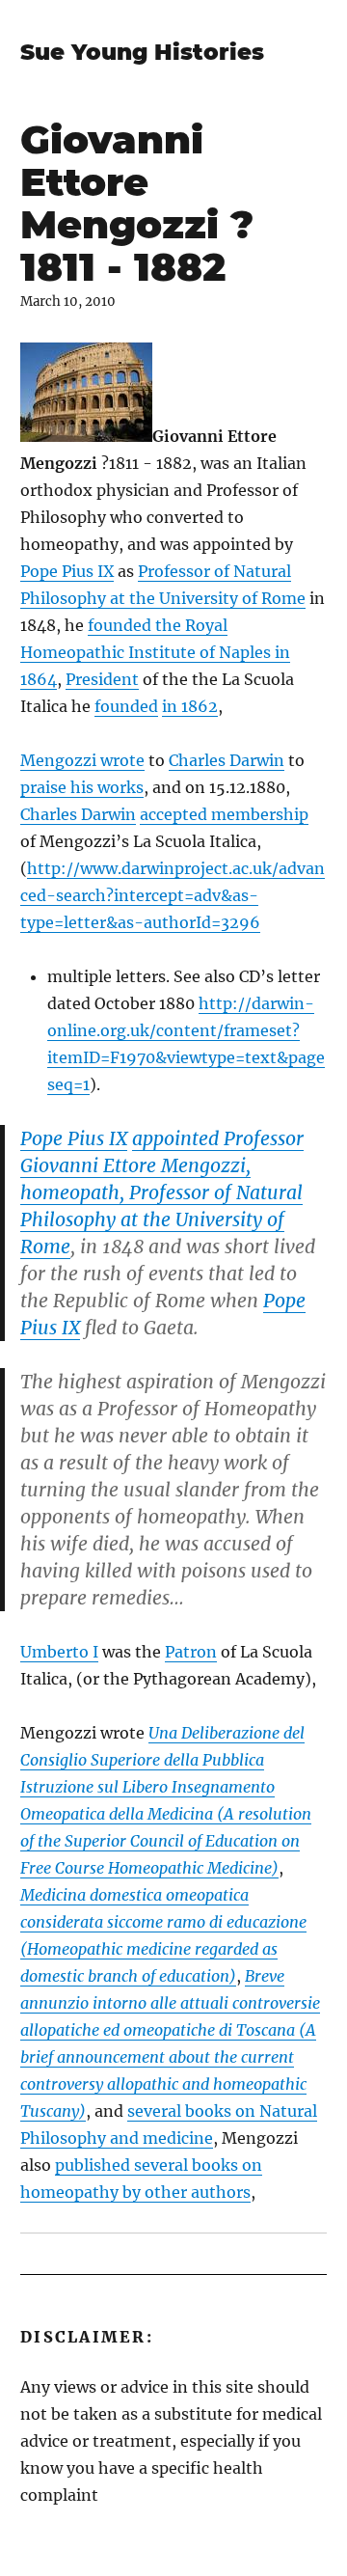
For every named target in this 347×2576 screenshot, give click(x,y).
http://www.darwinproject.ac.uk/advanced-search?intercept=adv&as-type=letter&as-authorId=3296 (173, 895)
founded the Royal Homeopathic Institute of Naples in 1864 (155, 652)
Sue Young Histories (142, 52)
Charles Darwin (227, 760)
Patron (191, 1652)
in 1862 (190, 706)
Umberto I (59, 1652)
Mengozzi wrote (82, 760)
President (102, 679)
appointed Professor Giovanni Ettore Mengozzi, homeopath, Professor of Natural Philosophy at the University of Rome (162, 1192)
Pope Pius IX (67, 571)
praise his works (82, 787)
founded (126, 706)
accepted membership (224, 814)
